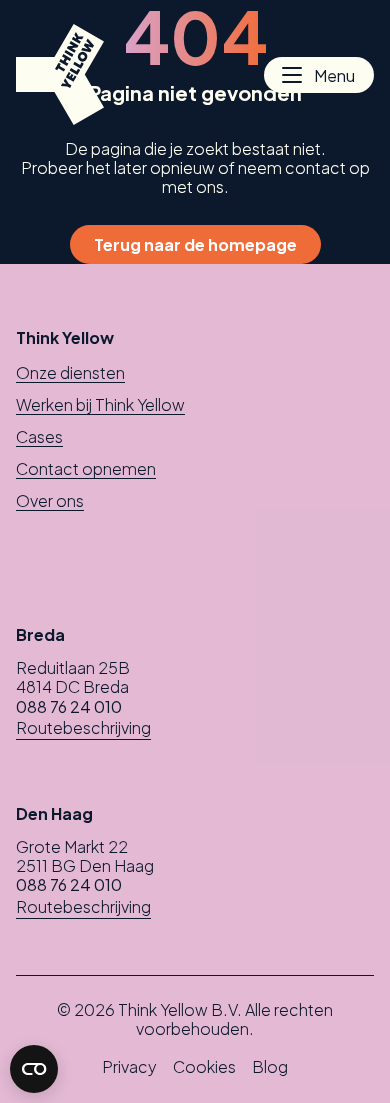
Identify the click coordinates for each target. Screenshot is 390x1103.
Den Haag (54, 813)
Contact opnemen (86, 468)
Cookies (204, 1066)
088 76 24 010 (69, 706)
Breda (40, 634)
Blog (270, 1066)
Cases (39, 436)
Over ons (50, 500)
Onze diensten (70, 372)
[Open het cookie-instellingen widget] (34, 1069)
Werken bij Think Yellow (100, 404)
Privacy (129, 1066)
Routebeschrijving (83, 727)
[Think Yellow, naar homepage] (60, 74)
